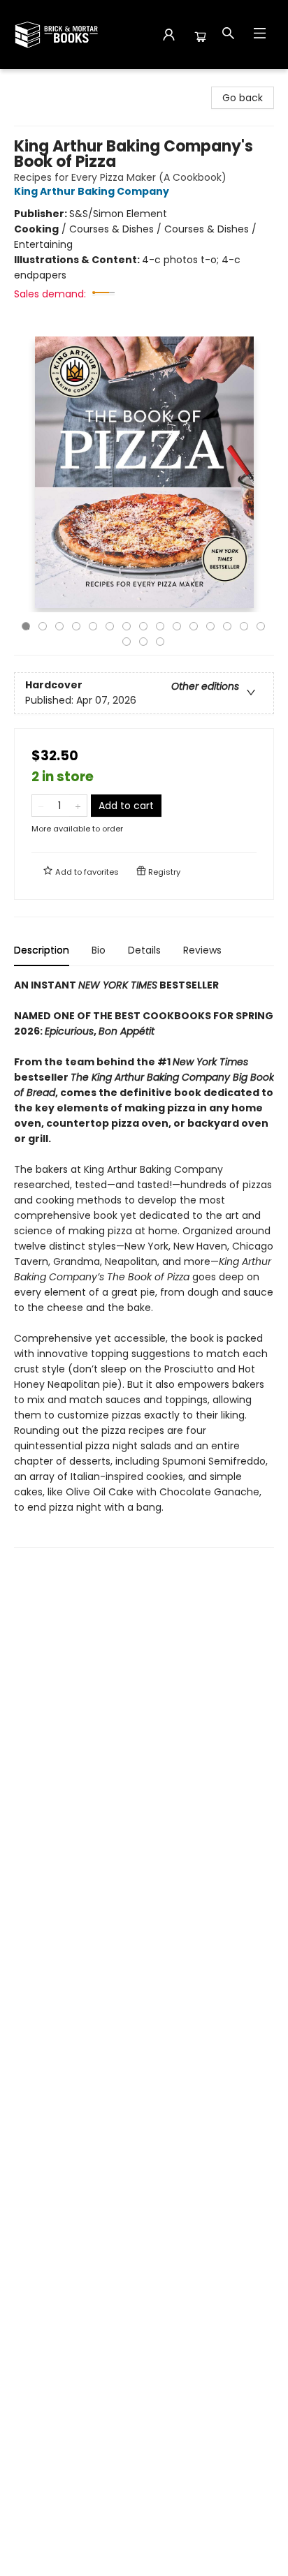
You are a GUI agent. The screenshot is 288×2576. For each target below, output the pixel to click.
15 (261, 626)
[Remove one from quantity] (41, 806)
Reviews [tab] (202, 950)
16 (127, 642)
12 (210, 626)
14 (244, 626)
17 (143, 642)
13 (227, 626)
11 (194, 626)
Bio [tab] (99, 950)
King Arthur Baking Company (92, 191)
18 (160, 642)
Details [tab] (144, 950)
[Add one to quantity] (78, 806)
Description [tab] (42, 950)
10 (177, 626)
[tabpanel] (144, 1263)
